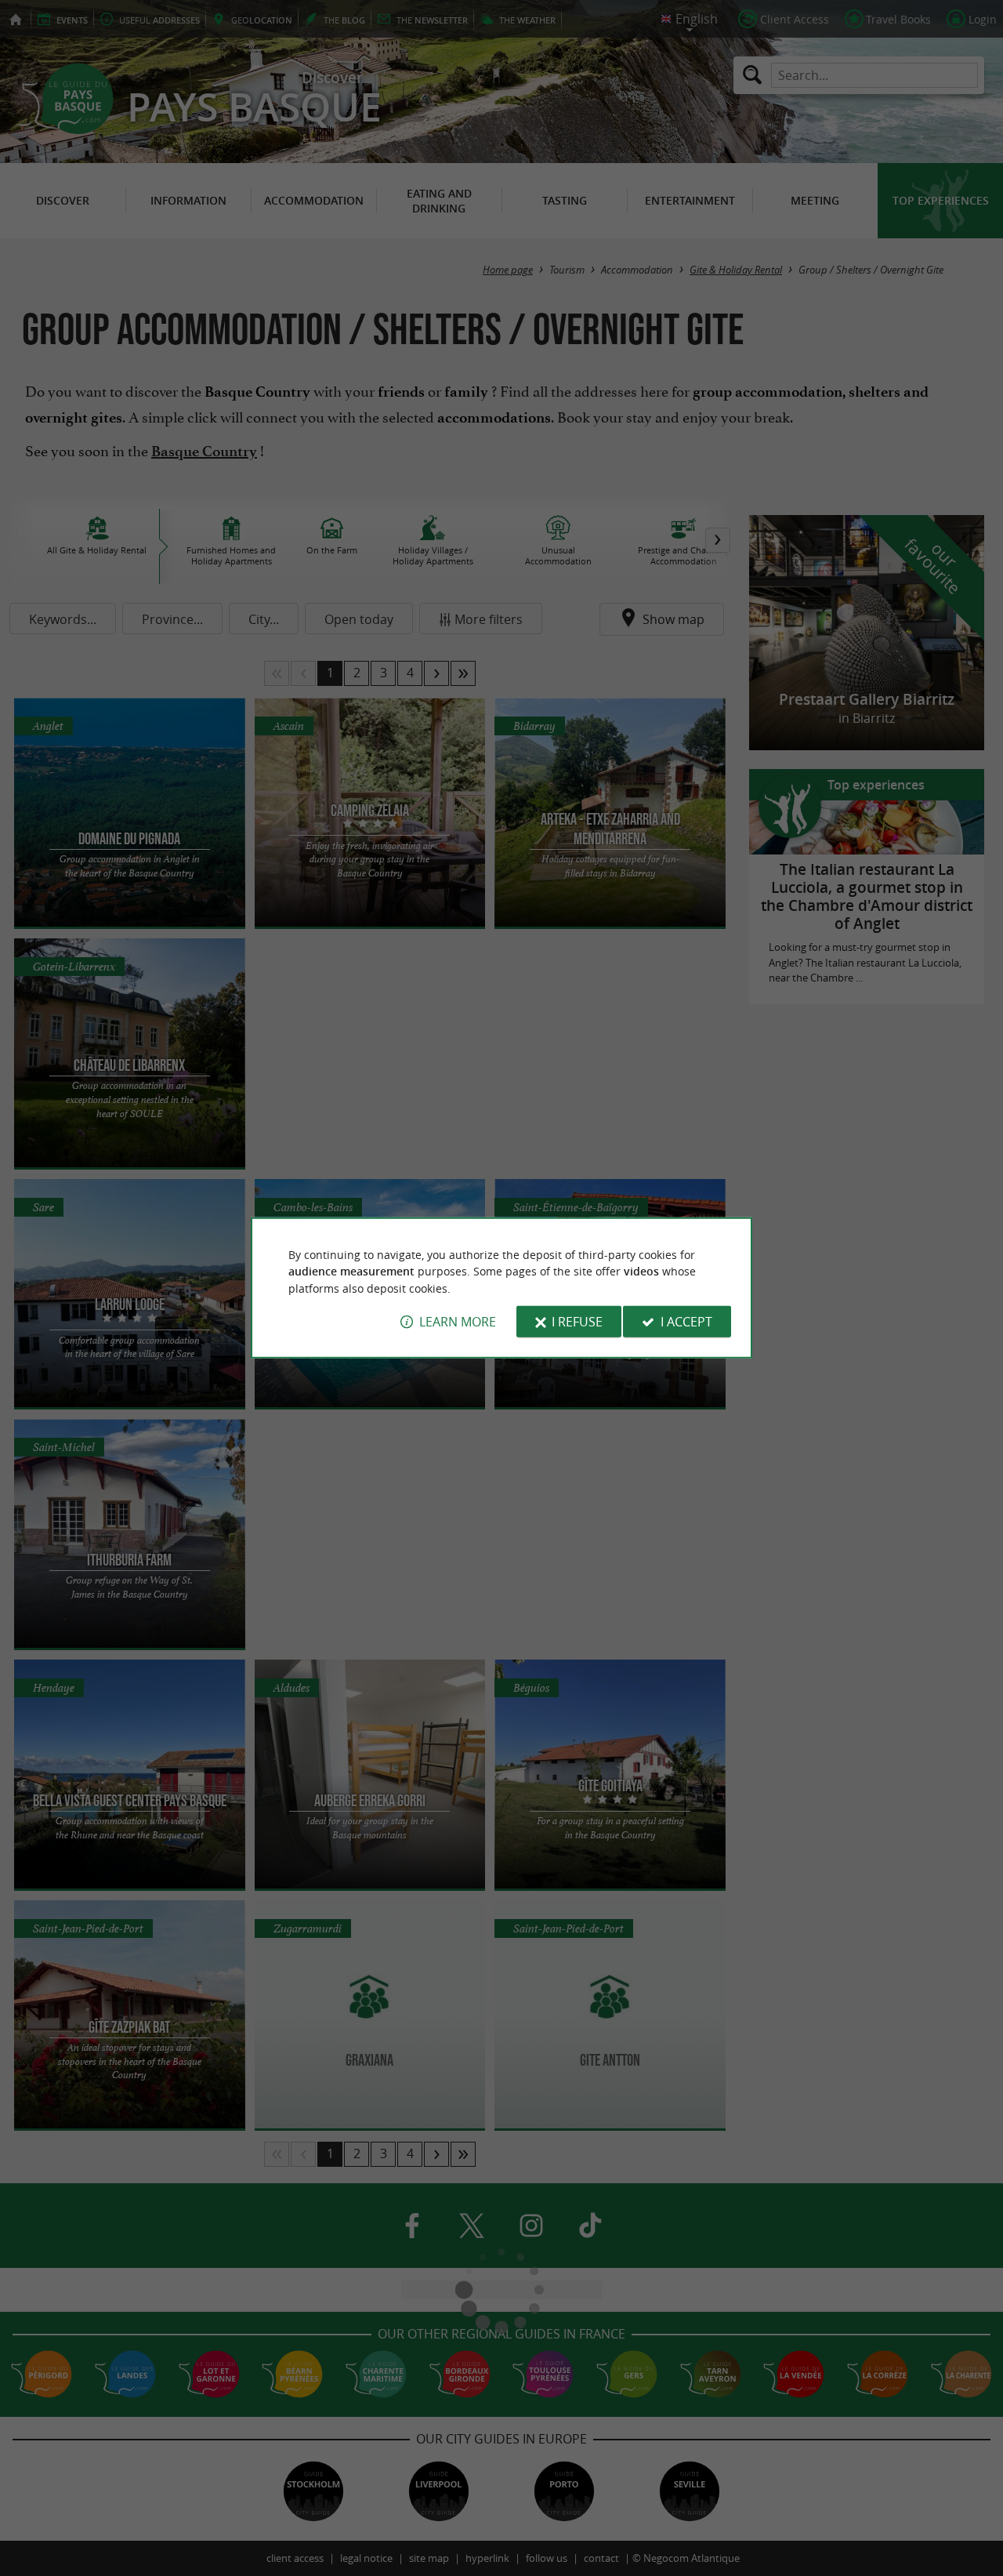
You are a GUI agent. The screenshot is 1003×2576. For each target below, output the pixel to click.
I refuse (577, 1322)
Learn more (458, 1322)
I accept (686, 1322)
